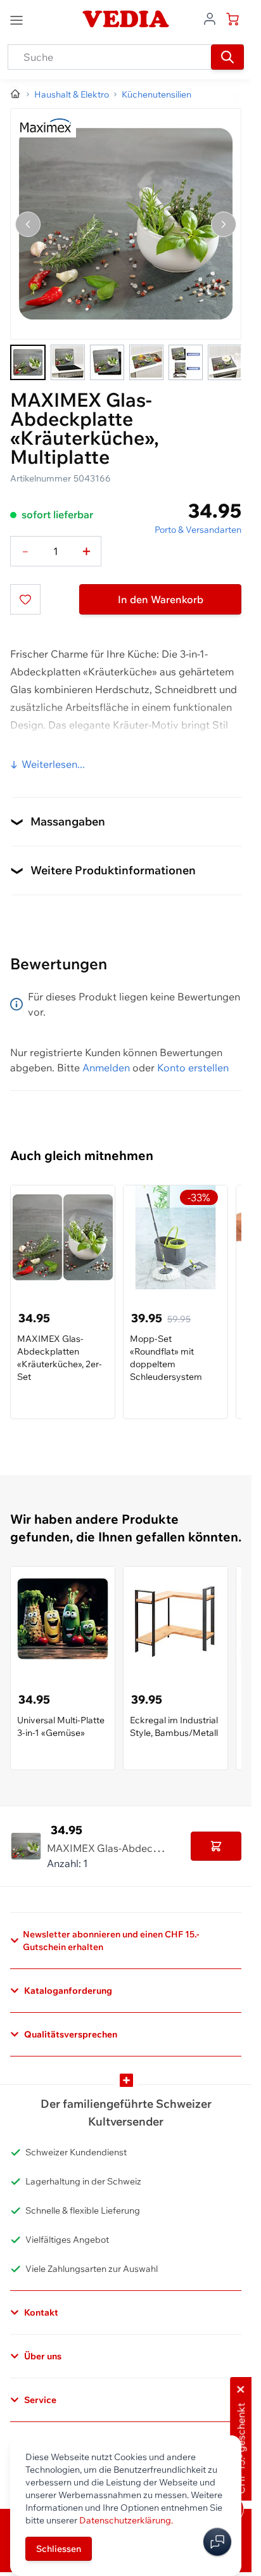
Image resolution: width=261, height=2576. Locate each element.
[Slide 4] (146, 362)
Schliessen (59, 2549)
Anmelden (106, 1068)
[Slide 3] (107, 362)
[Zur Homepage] (16, 94)
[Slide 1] (28, 362)
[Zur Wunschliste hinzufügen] (25, 599)
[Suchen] (227, 57)
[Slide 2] (68, 362)
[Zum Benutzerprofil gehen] (210, 18)
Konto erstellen (193, 1068)
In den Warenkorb (161, 599)
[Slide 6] (225, 362)
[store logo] (125, 19)
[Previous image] (28, 224)
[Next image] (224, 224)
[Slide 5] (186, 362)
